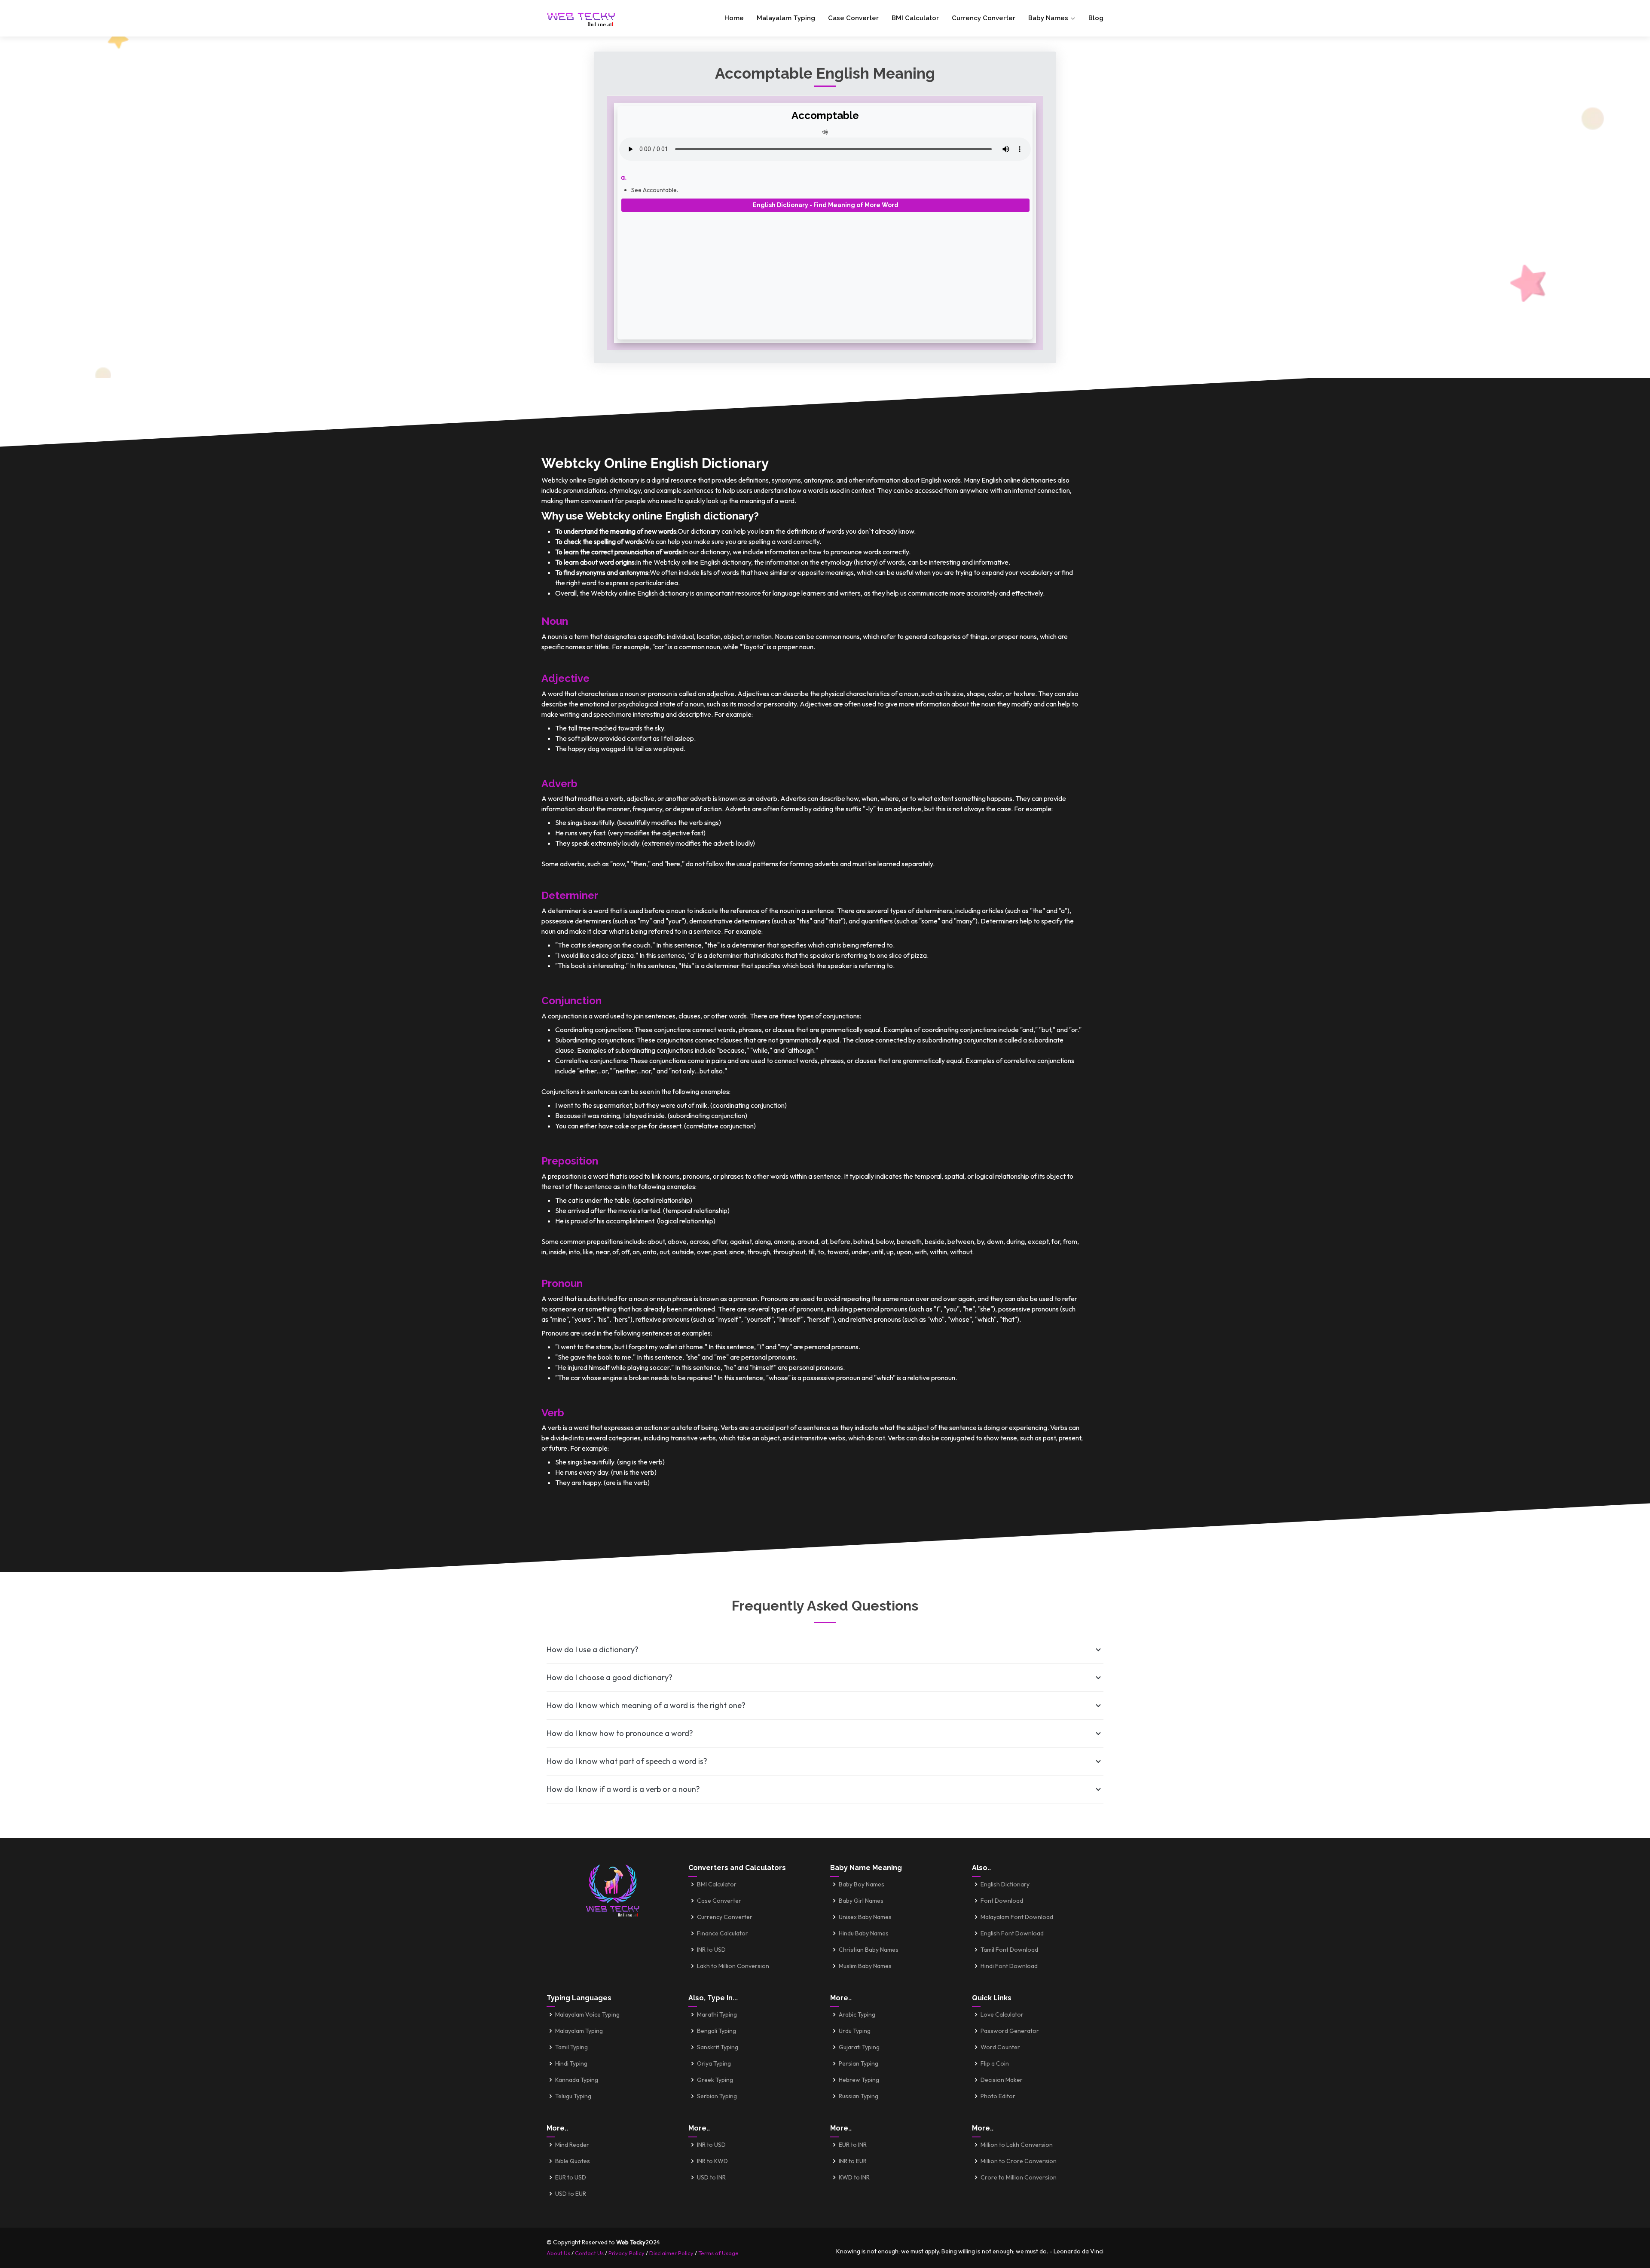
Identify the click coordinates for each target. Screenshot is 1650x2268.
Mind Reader (572, 2145)
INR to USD (711, 1950)
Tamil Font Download (1009, 1950)
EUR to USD (571, 2177)
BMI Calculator (915, 18)
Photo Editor (998, 2096)
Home (734, 18)
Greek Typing (715, 2080)
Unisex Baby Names (865, 1917)
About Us (558, 2253)
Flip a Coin (995, 2063)
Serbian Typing (717, 2096)
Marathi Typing (717, 2014)
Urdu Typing (855, 2031)
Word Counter (1000, 2047)
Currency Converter (984, 18)
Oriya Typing (714, 2063)
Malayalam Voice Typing (587, 2014)
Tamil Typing (571, 2047)
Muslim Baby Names (865, 1966)
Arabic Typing (857, 2014)
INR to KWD (712, 2161)
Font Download (1002, 1901)
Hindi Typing (571, 2063)
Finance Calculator (723, 1933)
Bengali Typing (717, 2031)
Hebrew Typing (859, 2080)
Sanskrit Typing (718, 2047)
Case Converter (853, 18)
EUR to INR (853, 2145)
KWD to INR (854, 2177)
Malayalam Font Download (1017, 1917)
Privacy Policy (626, 2253)
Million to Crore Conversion (1019, 2161)
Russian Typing (859, 2096)
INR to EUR (853, 2161)
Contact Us (589, 2253)
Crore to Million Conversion (1019, 2177)
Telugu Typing (573, 2096)
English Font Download (1012, 1933)
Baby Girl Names (861, 1901)
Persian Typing (859, 2063)
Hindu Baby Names (864, 1933)
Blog (1096, 18)
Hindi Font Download (1009, 1966)
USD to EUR (571, 2194)
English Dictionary (1005, 1884)
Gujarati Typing (859, 2047)
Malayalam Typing (786, 18)
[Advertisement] (825, 272)
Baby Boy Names (862, 1884)
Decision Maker (1002, 2080)
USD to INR (711, 2177)
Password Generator (1010, 2031)
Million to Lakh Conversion (1017, 2145)
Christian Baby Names (869, 1950)
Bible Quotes (573, 2161)
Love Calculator (1002, 2014)
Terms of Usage (718, 2253)
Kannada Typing (577, 2080)
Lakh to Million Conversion (733, 1966)
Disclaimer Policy (671, 2253)
